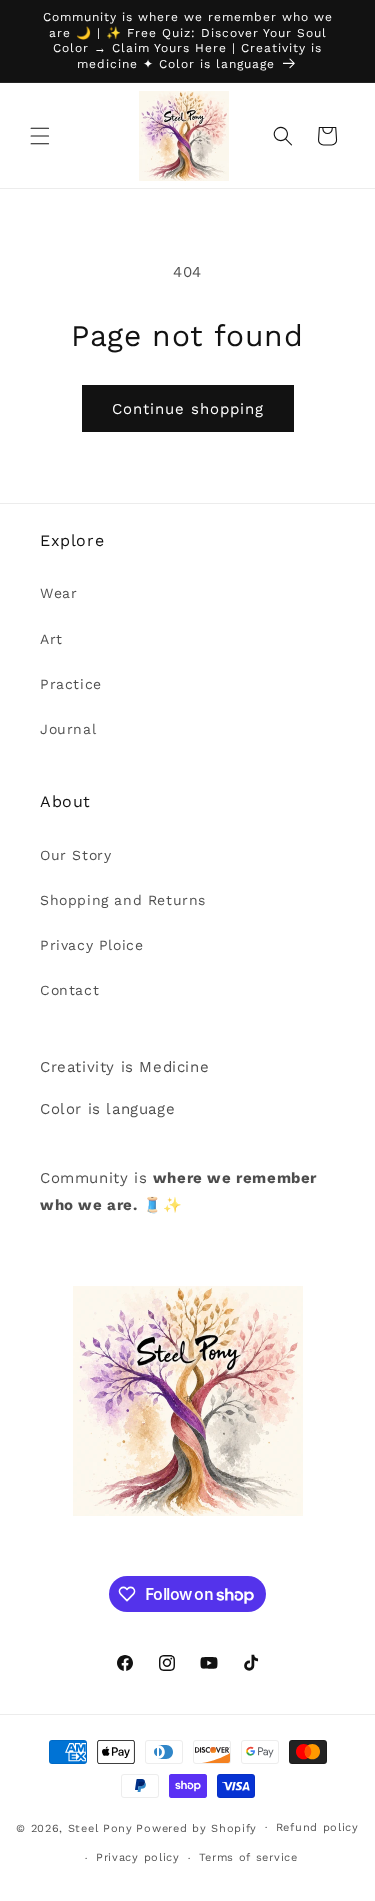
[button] (40, 136)
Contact (69, 990)
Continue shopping (188, 409)
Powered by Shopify (196, 1827)
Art (51, 639)
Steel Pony (100, 1827)
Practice (71, 684)
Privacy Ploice (91, 945)
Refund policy (317, 1827)
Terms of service (248, 1857)
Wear (58, 593)
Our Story (75, 855)
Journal (68, 729)
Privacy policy (138, 1857)
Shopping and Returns (123, 900)
